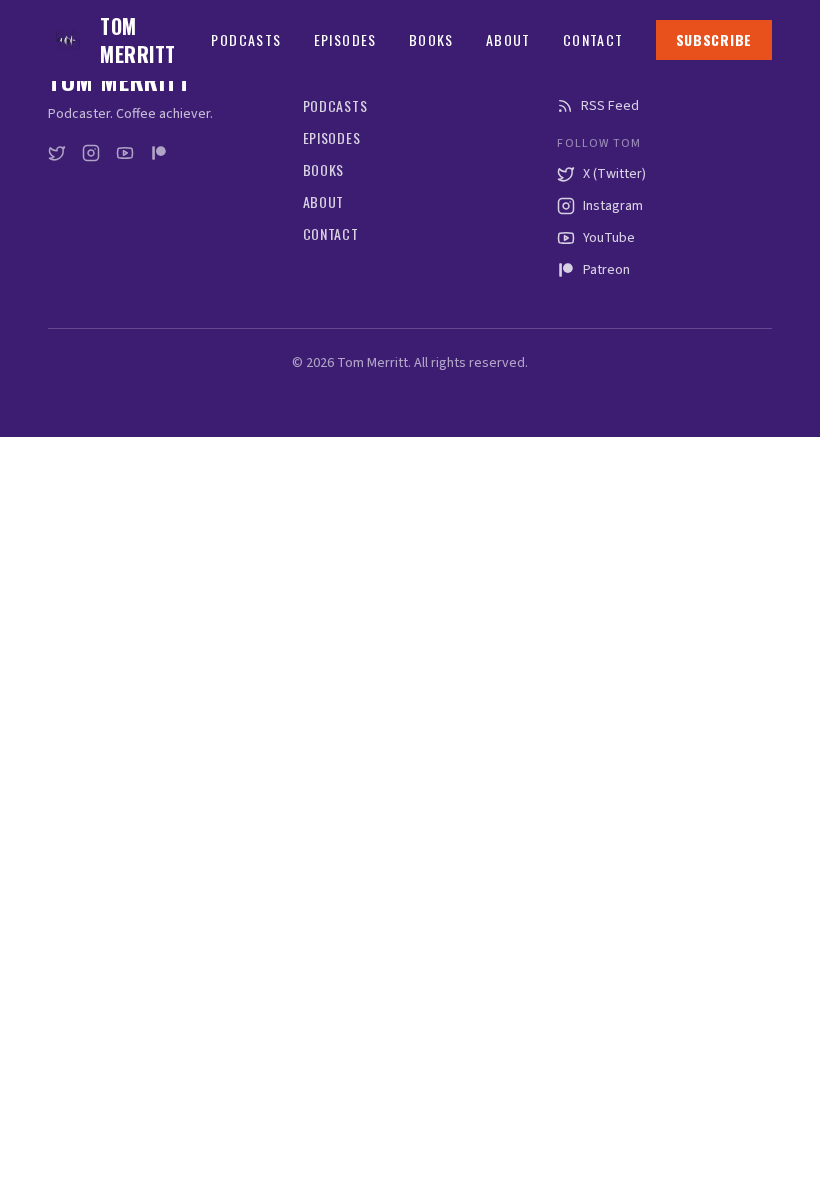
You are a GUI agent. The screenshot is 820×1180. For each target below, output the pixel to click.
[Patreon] (159, 153)
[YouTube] (125, 153)
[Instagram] (91, 153)
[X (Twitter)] (57, 153)
